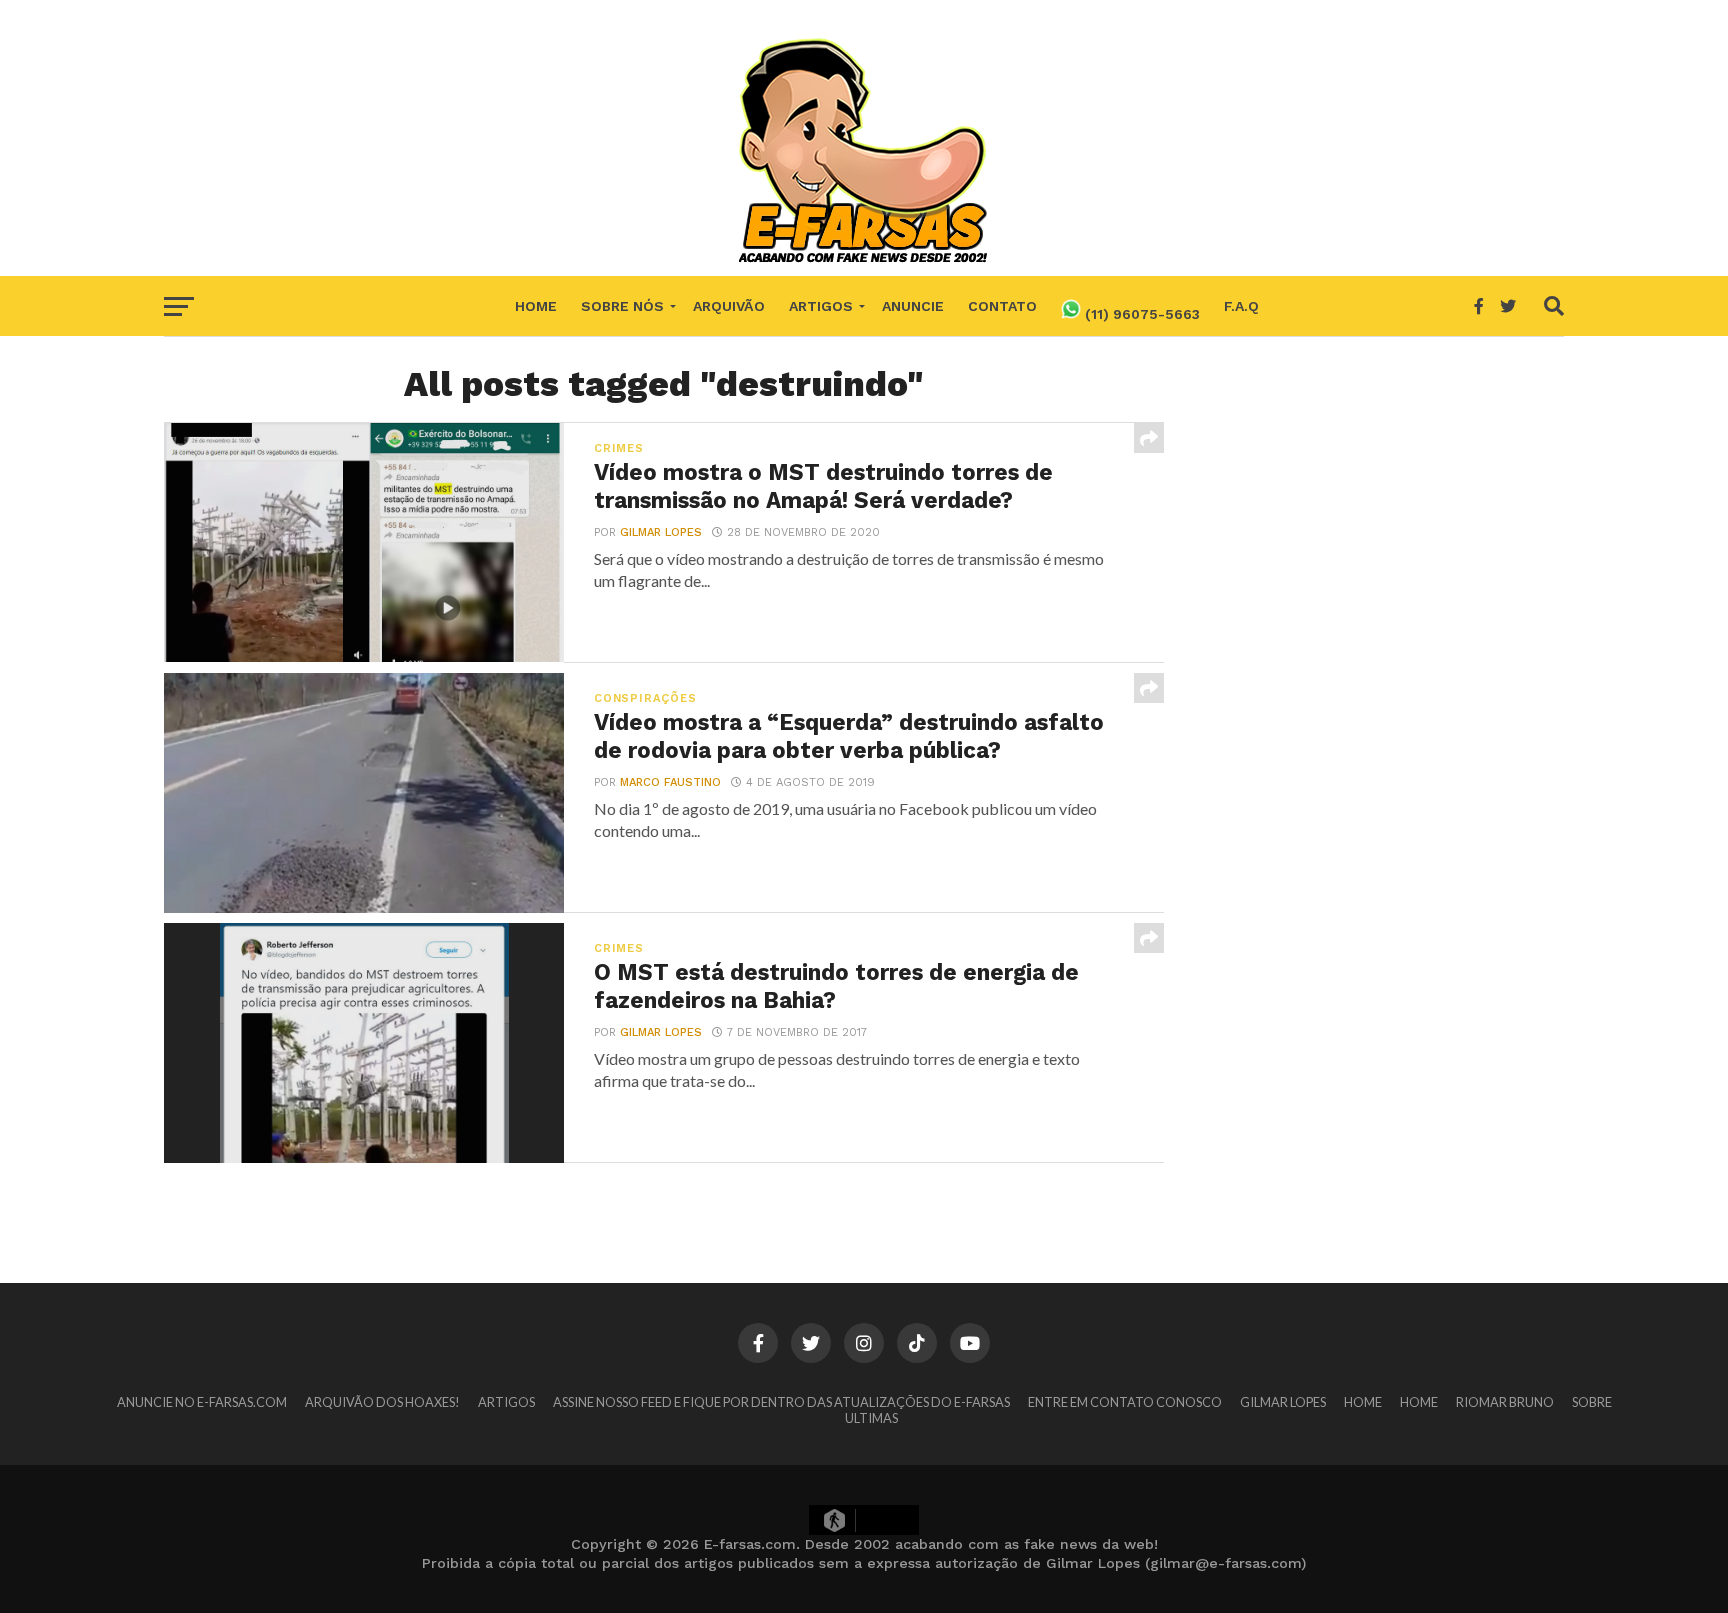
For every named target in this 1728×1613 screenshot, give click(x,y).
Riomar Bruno (1505, 1402)
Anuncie (913, 306)
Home (536, 306)
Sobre (1592, 1402)
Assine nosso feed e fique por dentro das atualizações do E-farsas (781, 1402)
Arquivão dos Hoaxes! (382, 1402)
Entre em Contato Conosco (1125, 1402)
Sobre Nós (622, 306)
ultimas (871, 1418)
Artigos (821, 306)
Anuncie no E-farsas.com (202, 1402)
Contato (1002, 306)
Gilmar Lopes (661, 532)
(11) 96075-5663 (1140, 314)
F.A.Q (1241, 306)
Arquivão (729, 306)
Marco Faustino (670, 782)
